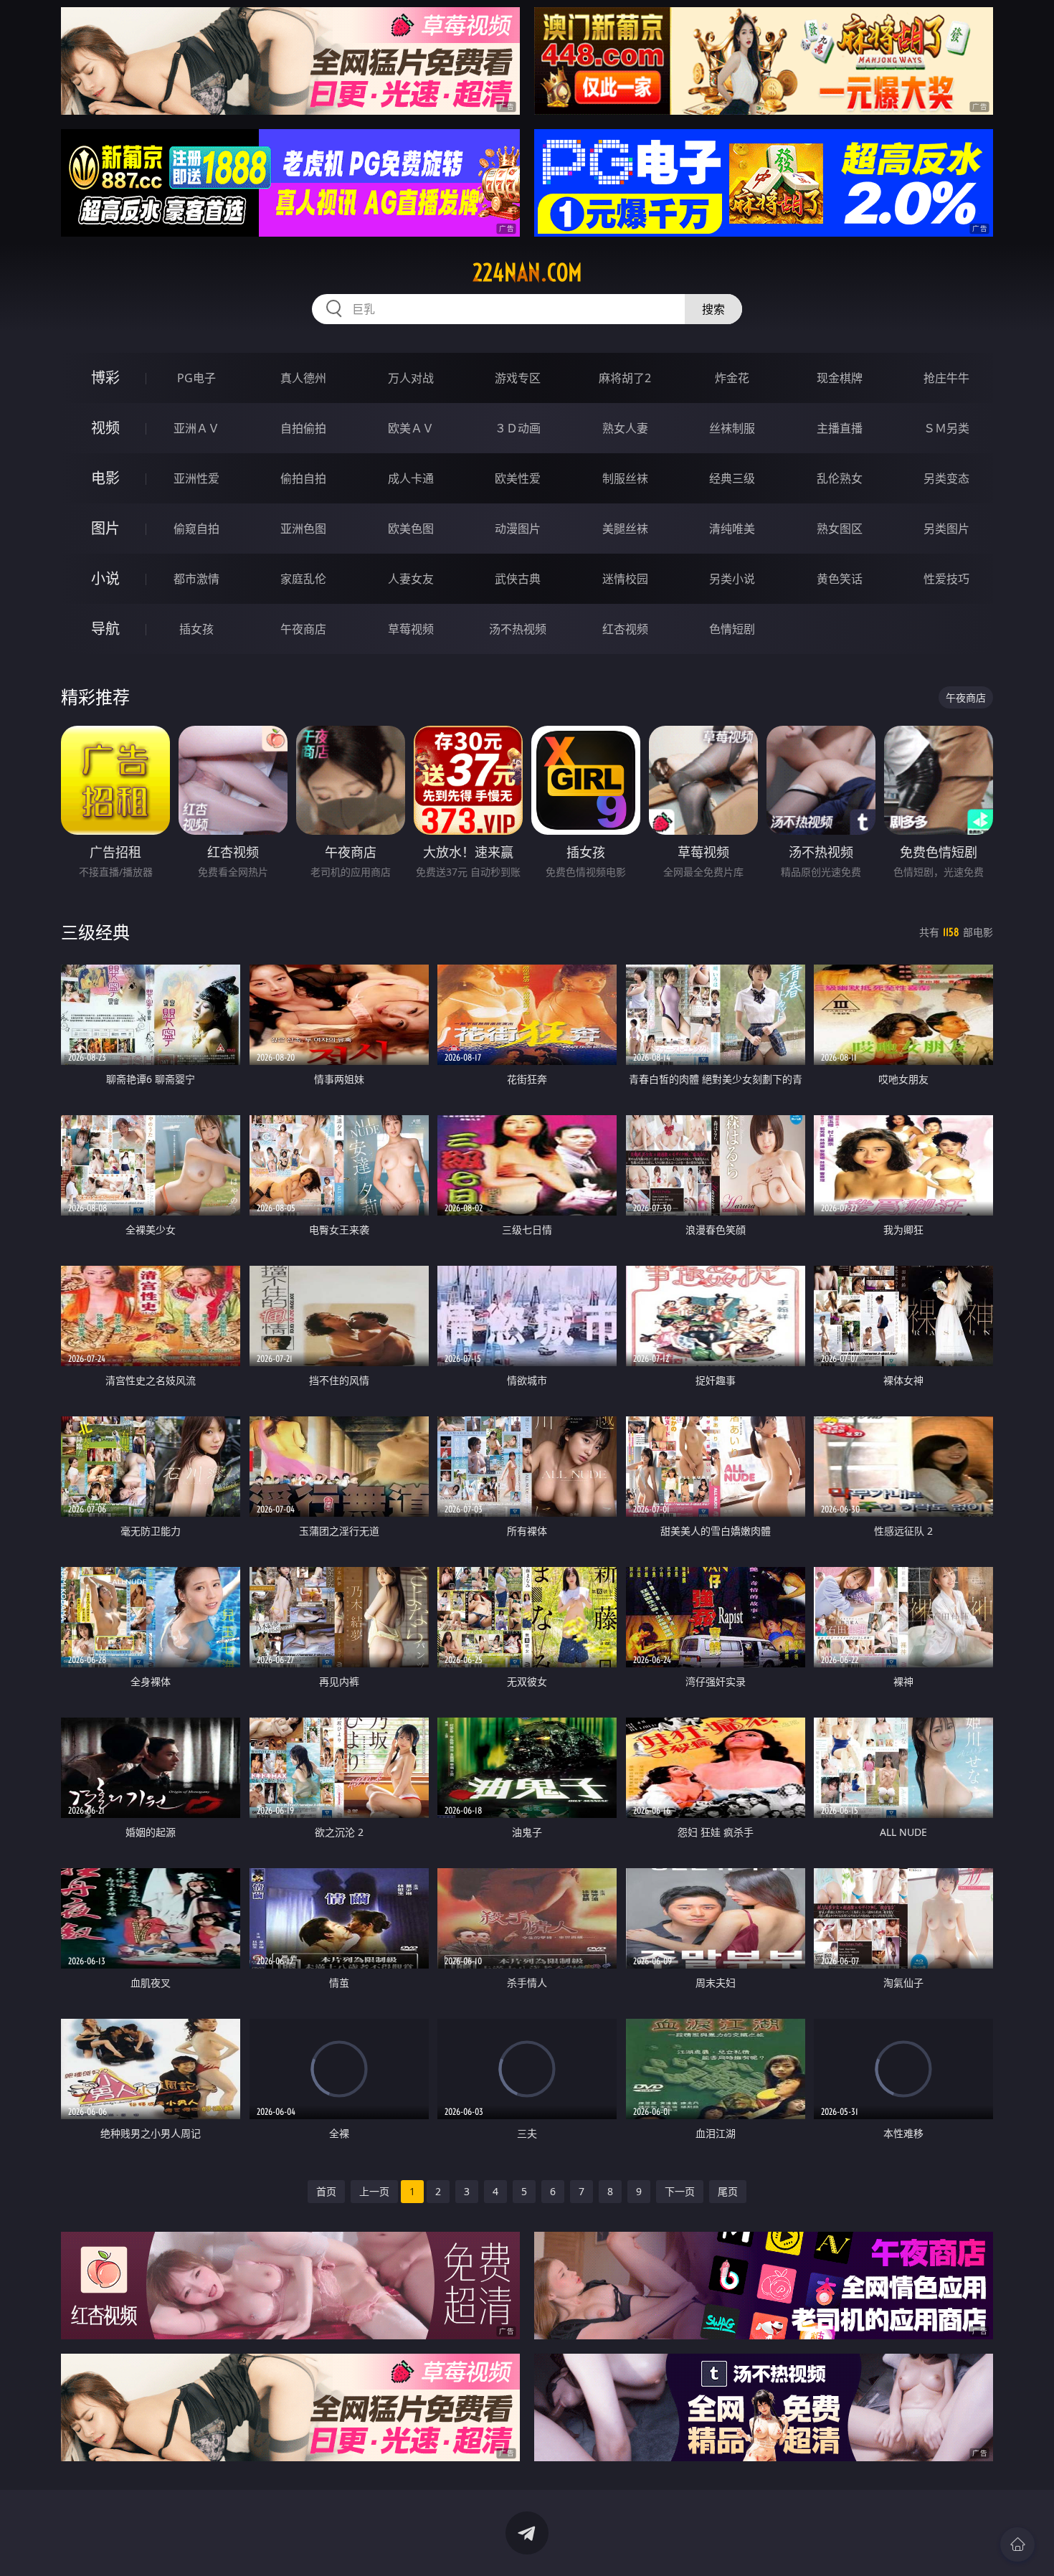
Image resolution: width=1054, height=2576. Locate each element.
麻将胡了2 (625, 378)
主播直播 (840, 428)
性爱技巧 (946, 579)
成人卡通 (411, 478)
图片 (105, 528)
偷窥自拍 (196, 529)
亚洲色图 (303, 529)
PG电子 (196, 378)
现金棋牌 (840, 378)
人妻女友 (411, 579)
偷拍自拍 (303, 478)
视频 (105, 428)
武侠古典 (518, 579)
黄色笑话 (840, 579)
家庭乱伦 (303, 579)
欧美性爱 (518, 478)
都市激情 (196, 579)
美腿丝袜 (625, 529)
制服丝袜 (625, 478)
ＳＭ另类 (946, 428)
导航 (105, 629)
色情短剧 (732, 629)
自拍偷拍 (303, 428)
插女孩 (196, 629)
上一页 (374, 2191)
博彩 (105, 378)
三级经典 (95, 932)
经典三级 (732, 478)
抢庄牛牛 (946, 378)
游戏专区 (518, 378)
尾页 (728, 2191)
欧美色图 (411, 529)
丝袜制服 (732, 428)
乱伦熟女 (840, 478)
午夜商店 (303, 629)
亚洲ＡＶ (196, 428)
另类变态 (946, 478)
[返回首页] (1017, 2544)
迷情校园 (625, 579)
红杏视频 (625, 629)
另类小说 (732, 579)
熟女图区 (840, 529)
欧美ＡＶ (411, 428)
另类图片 (946, 529)
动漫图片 (518, 529)
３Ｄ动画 (518, 428)
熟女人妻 (625, 428)
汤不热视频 (518, 629)
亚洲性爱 (196, 478)
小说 (105, 578)
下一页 (680, 2191)
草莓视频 (411, 629)
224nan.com (527, 273)
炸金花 (732, 378)
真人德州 (303, 378)
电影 (105, 478)
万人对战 (411, 378)
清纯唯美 (732, 529)
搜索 (713, 309)
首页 (326, 2191)
